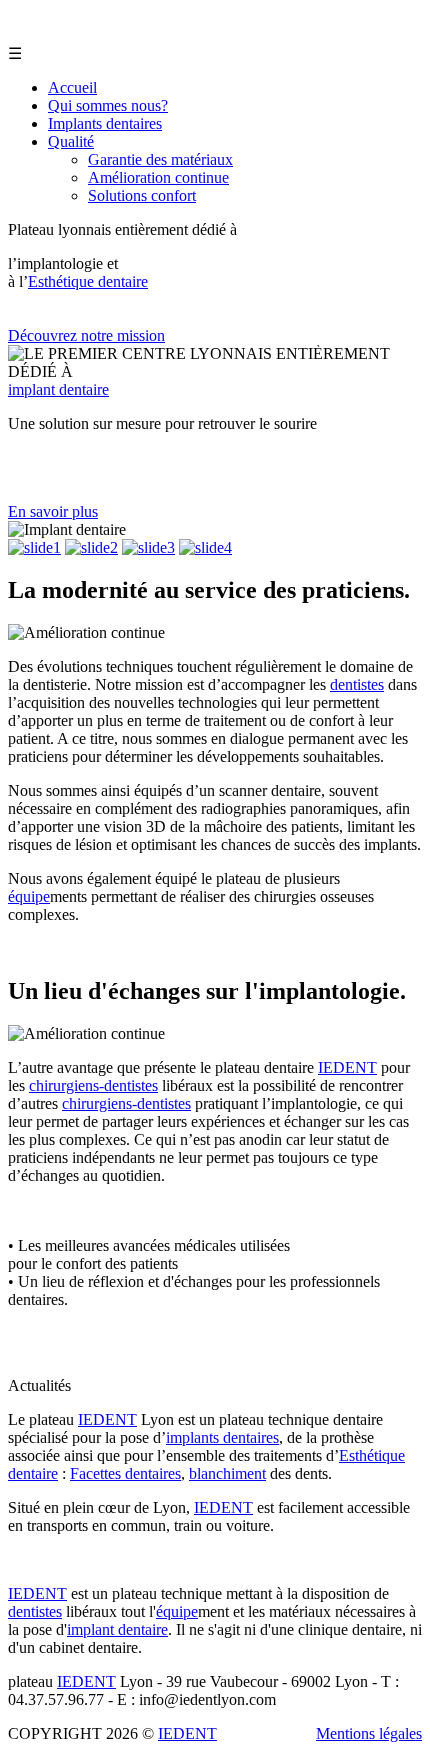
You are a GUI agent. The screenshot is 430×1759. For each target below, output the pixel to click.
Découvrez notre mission (86, 335)
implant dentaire (58, 389)
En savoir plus (53, 511)
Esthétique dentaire (88, 281)
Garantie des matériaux (160, 159)
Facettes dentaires (125, 1473)
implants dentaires (222, 1437)
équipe (29, 896)
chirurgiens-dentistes (93, 1085)
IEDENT (347, 1067)
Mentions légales (369, 1733)
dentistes (357, 684)
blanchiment (227, 1473)
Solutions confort (142, 195)
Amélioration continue (158, 177)
